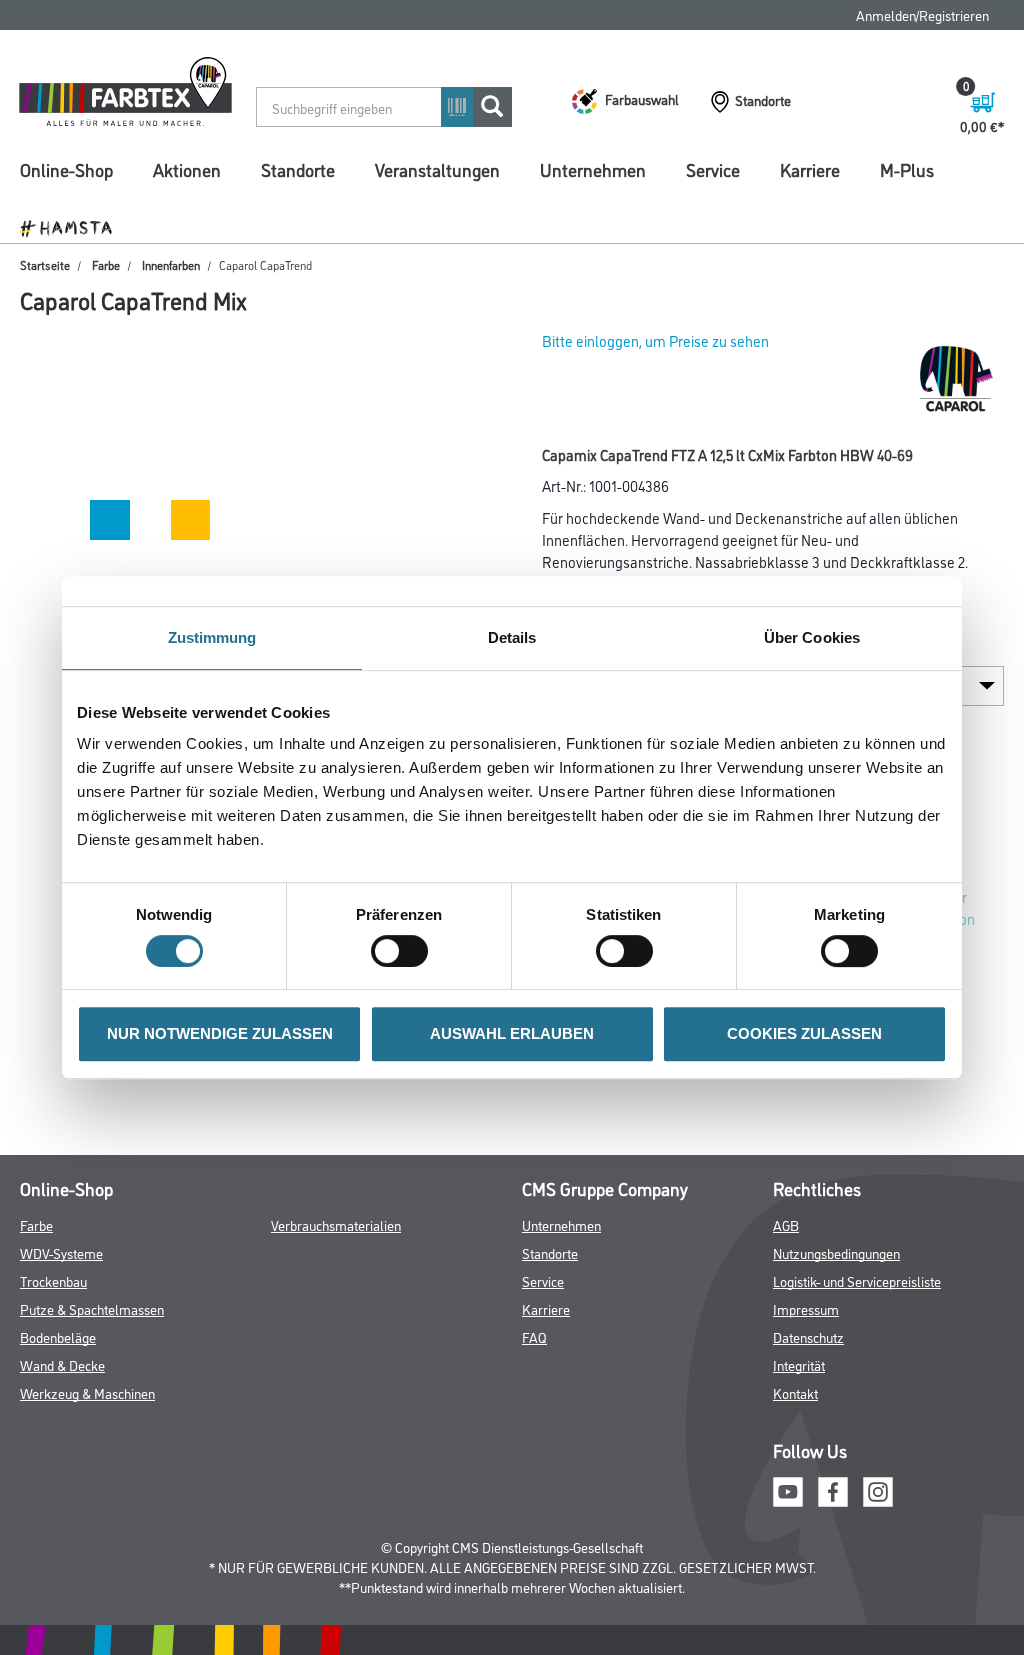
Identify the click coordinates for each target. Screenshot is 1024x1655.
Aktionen (187, 169)
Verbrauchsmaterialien (336, 1224)
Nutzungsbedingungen (836, 1252)
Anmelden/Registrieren (922, 14)
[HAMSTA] (73, 227)
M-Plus (907, 169)
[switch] (404, 951)
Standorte (298, 169)
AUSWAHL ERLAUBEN (512, 1033)
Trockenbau (53, 1280)
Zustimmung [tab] (212, 637)
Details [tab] (512, 637)
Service (713, 169)
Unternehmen (593, 169)
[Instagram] (878, 1488)
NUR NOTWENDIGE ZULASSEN (220, 1033)
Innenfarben (171, 264)
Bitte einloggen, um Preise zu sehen (655, 340)
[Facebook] (833, 1488)
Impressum (806, 1308)
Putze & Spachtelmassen (92, 1308)
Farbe (106, 264)
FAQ (534, 1336)
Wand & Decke (62, 1364)
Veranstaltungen (437, 169)
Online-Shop (66, 169)
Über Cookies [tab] (812, 637)
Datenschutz (808, 1336)
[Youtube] (788, 1488)
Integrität (799, 1364)
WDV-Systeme (61, 1252)
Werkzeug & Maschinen (87, 1392)
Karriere (810, 169)
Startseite (45, 264)
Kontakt (795, 1392)
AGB (786, 1224)
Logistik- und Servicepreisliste (857, 1280)
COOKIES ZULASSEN (804, 1033)
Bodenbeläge (58, 1336)
